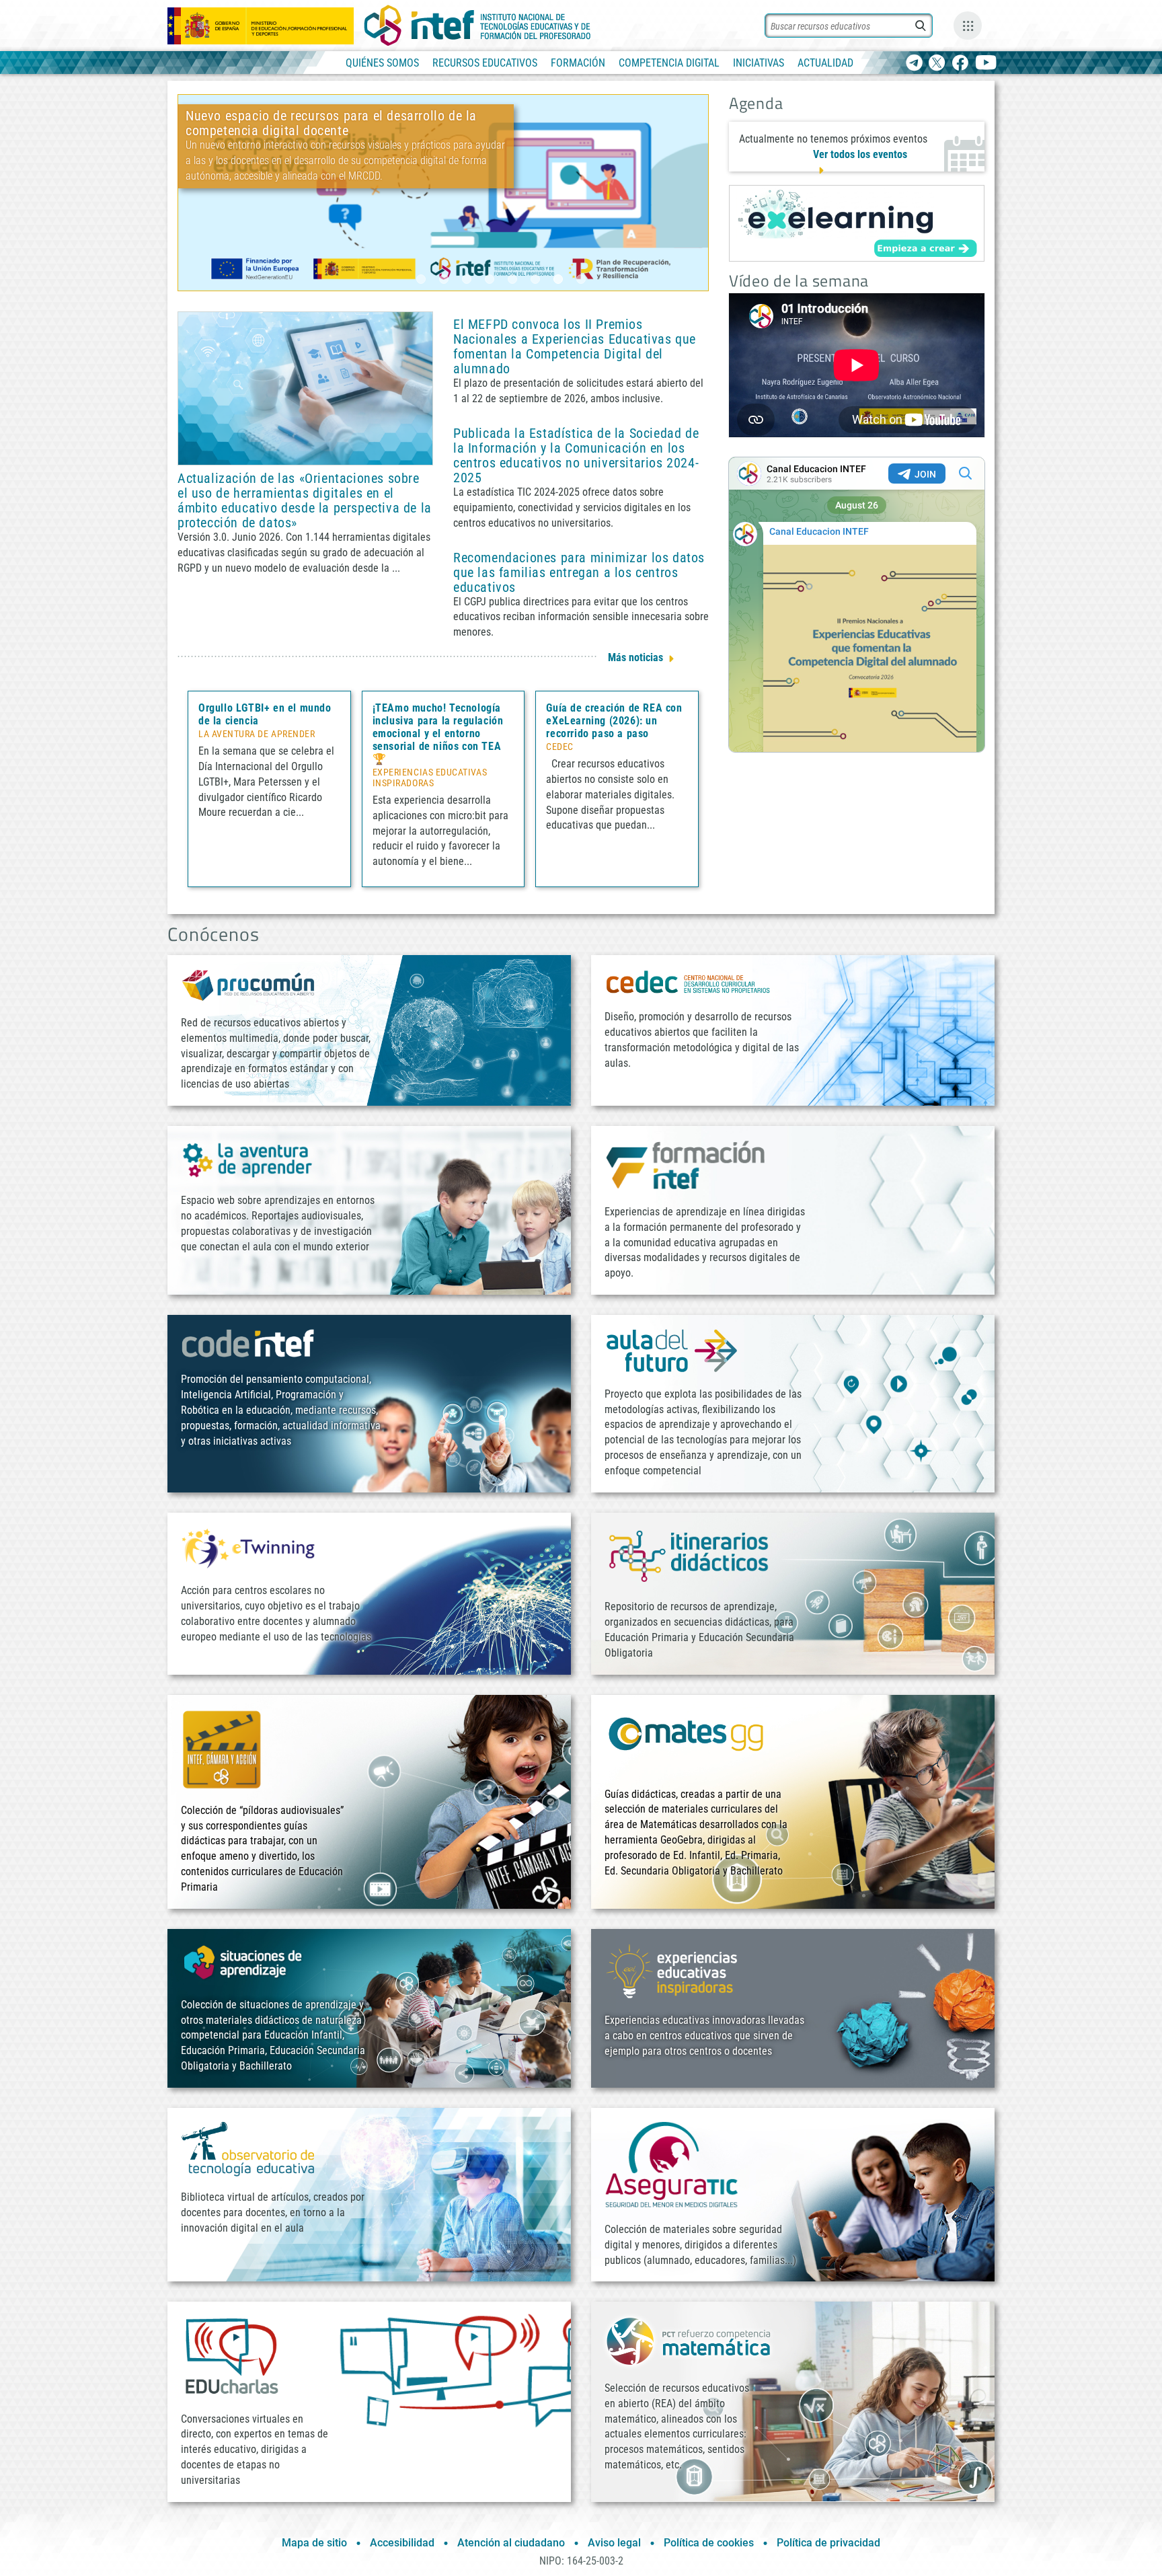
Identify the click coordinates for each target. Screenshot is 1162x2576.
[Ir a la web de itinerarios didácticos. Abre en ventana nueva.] (689, 1555)
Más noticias (635, 657)
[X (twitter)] (937, 64)
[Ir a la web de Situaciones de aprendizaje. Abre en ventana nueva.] (245, 1962)
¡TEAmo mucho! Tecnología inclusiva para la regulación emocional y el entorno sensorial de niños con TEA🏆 (438, 733)
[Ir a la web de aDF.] (672, 1350)
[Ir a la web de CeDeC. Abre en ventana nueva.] (689, 982)
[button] (421, 279)
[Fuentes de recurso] (968, 26)
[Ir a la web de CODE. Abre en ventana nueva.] (248, 1343)
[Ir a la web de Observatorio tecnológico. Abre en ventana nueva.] (248, 2148)
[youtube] (986, 64)
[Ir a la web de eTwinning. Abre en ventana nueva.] (248, 1547)
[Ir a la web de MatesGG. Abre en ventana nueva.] (685, 1740)
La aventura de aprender (257, 734)
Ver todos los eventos (860, 154)
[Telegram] (914, 64)
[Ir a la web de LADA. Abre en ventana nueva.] (248, 1159)
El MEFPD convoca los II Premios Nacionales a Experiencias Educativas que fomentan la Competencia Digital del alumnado (575, 346)
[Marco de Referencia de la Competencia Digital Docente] (443, 192)
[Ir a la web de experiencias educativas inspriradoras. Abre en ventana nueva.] (672, 1970)
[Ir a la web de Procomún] (248, 984)
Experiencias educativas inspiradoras (430, 778)
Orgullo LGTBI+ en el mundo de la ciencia (265, 714)
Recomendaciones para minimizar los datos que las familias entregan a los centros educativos (579, 572)
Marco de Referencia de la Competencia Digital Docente (345, 235)
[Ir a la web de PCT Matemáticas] (689, 2340)
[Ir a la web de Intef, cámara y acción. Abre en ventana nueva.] (222, 1748)
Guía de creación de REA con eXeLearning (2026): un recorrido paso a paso (614, 721)
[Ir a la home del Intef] (477, 26)
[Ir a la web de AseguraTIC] (672, 2164)
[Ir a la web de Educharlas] (231, 2356)
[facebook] (960, 64)
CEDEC (560, 747)
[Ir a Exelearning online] (857, 223)
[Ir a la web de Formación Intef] (685, 1165)
